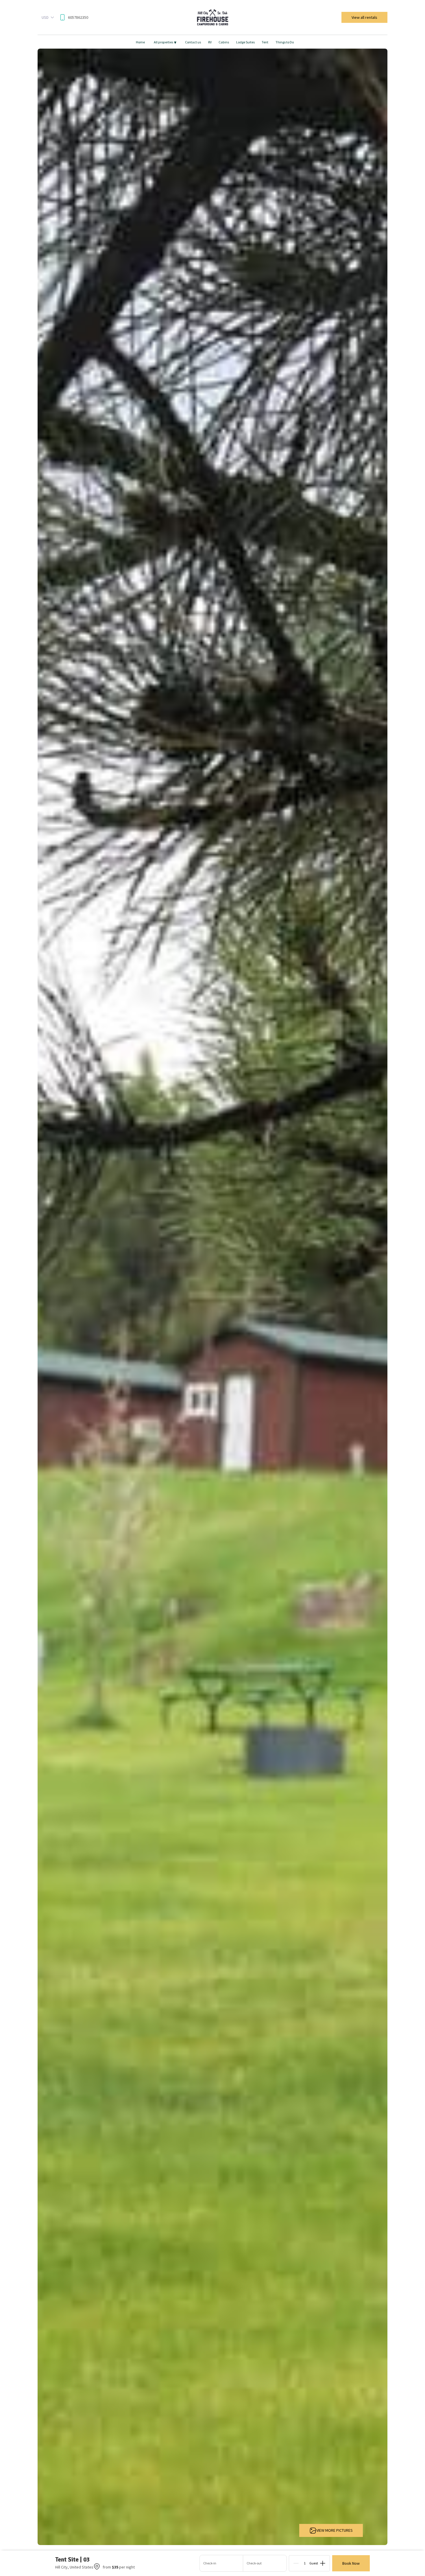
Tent (265, 42)
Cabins (224, 42)
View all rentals (364, 17)
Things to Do (285, 42)
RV (210, 42)
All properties (165, 42)
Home (140, 42)
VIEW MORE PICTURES (335, 2530)
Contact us (193, 42)
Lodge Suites (245, 42)
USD (45, 17)
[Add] (323, 2563)
